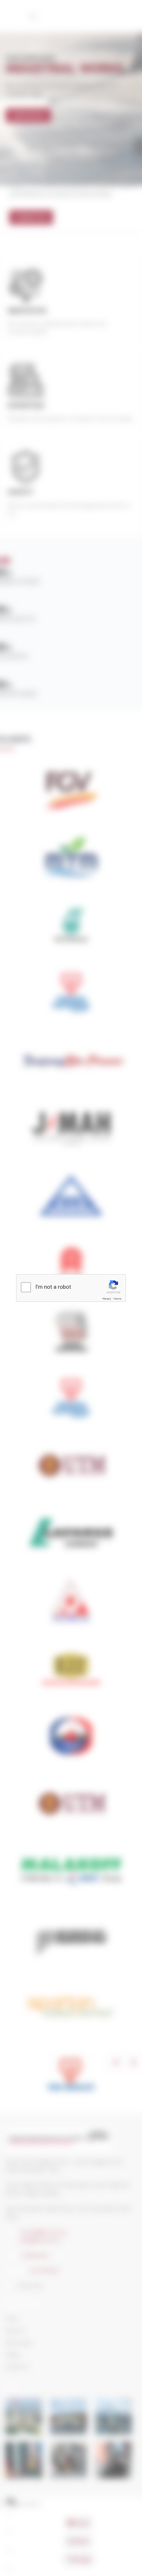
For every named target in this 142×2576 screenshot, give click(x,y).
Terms (117, 1299)
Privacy (107, 1299)
